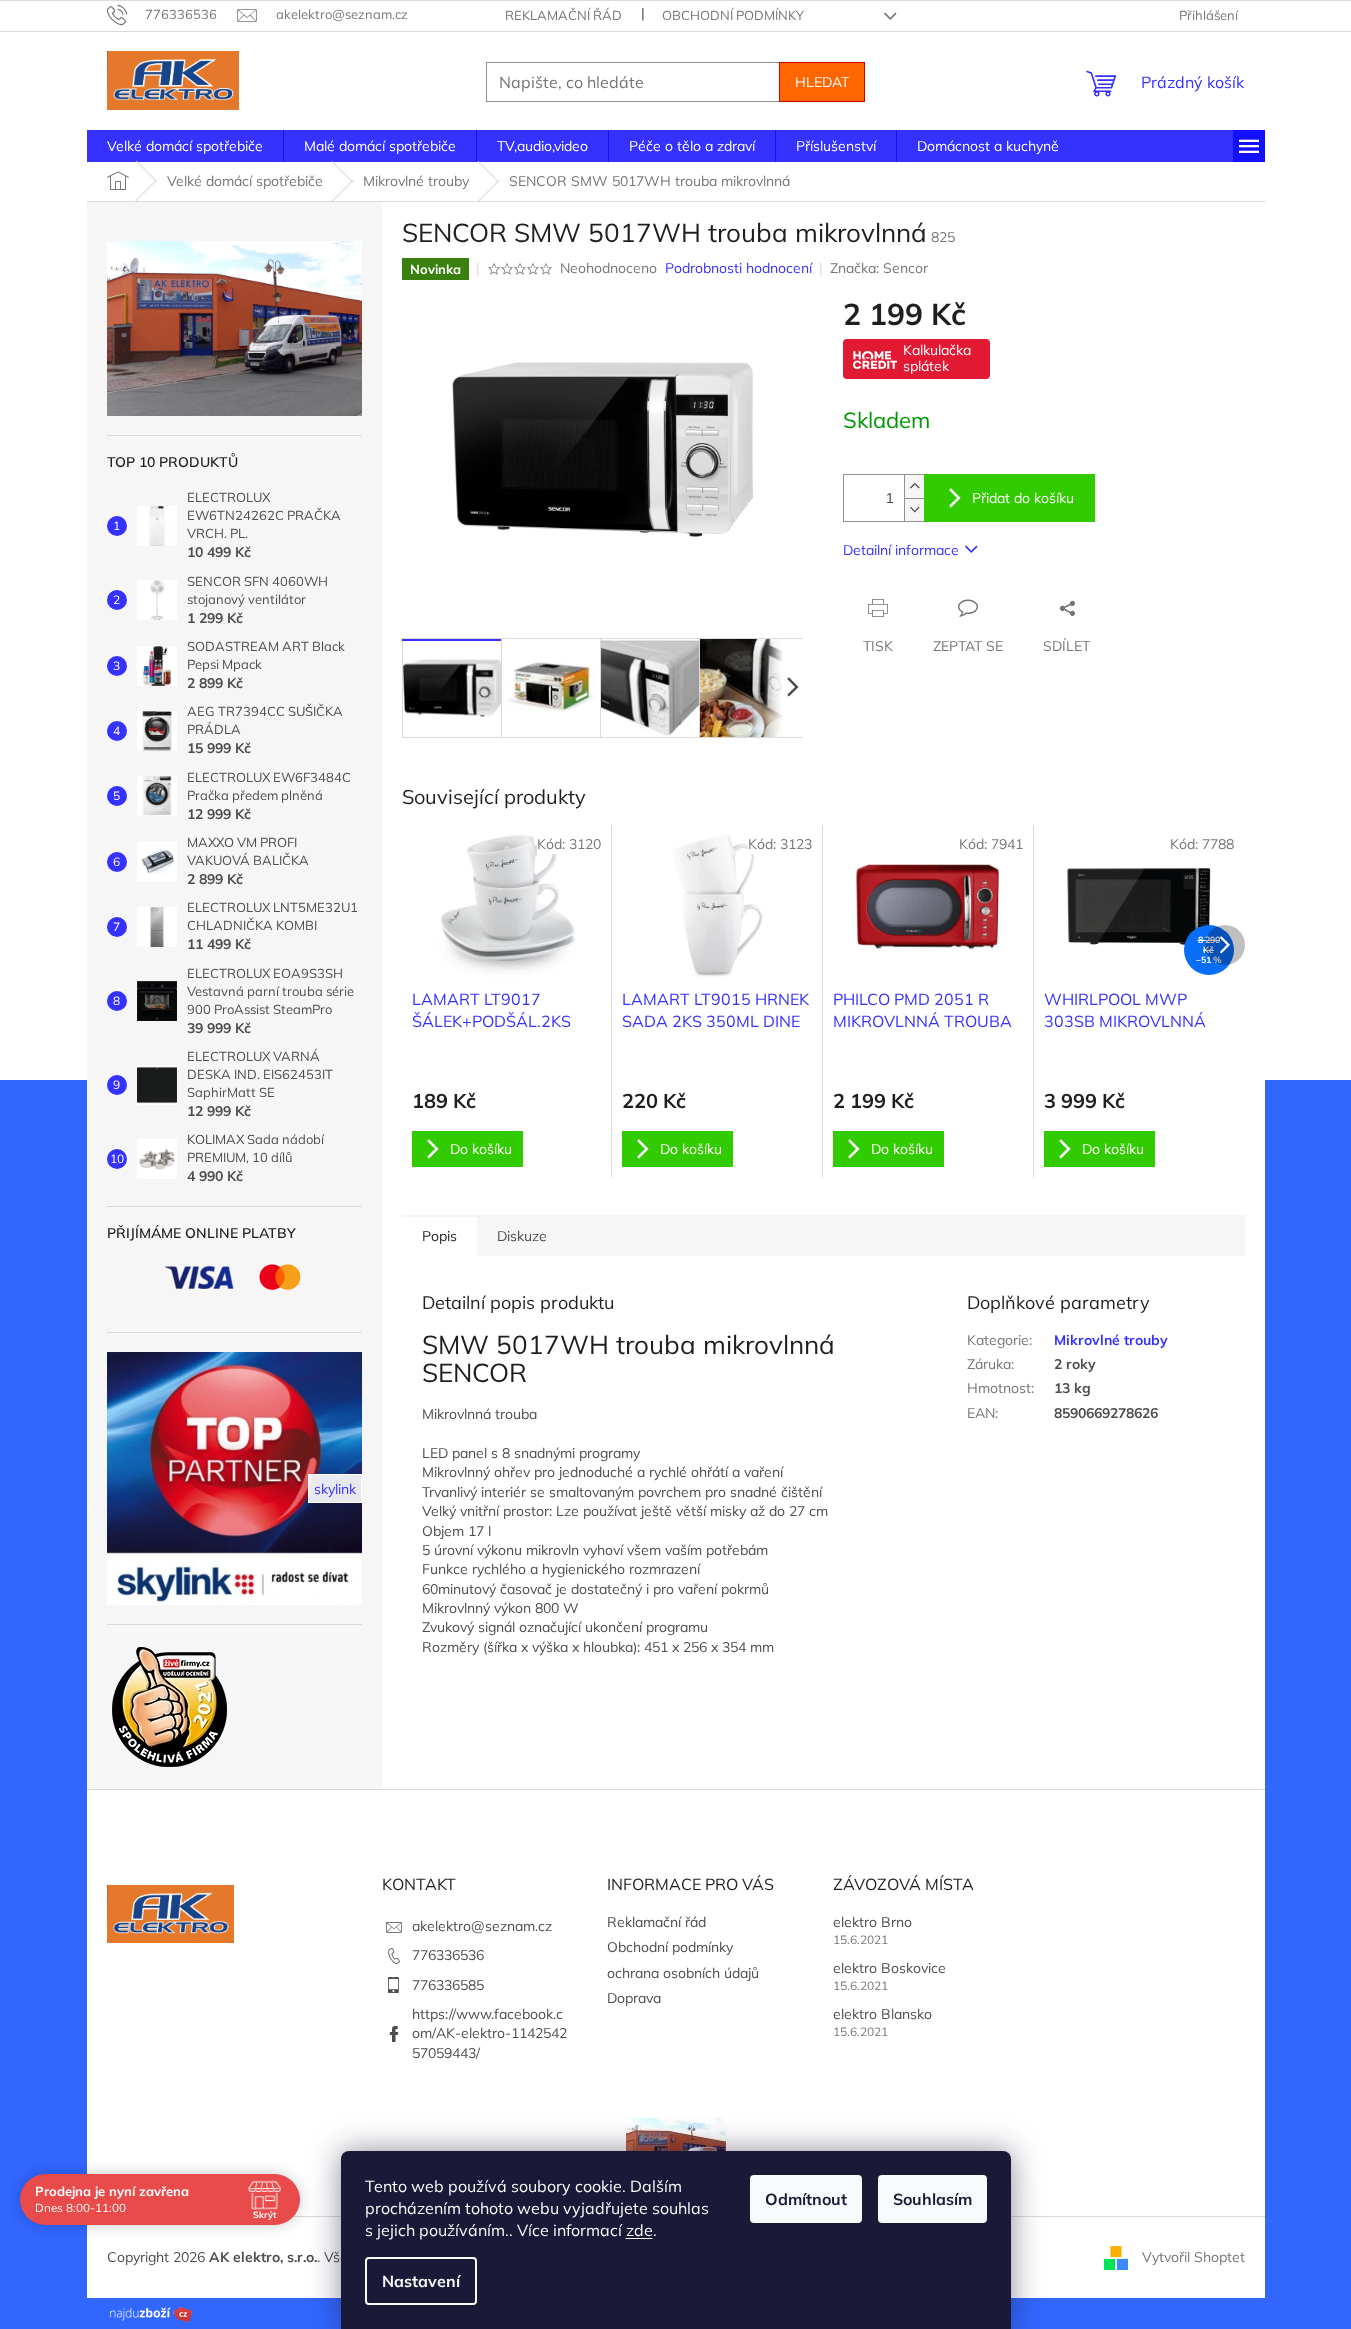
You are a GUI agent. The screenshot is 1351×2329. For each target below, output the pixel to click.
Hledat (822, 82)
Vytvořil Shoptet (1193, 2256)
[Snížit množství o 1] (914, 509)
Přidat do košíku (1023, 498)
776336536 (448, 1955)
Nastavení (421, 2281)
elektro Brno (872, 1922)
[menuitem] (185, 146)
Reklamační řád (563, 15)
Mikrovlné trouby (1111, 1340)
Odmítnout (806, 2199)
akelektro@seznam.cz (482, 1926)
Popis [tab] (439, 1236)
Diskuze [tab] (522, 1236)
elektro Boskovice (889, 1968)
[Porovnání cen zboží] (151, 2312)
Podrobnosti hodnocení (738, 268)
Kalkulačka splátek (937, 358)
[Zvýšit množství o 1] (914, 486)
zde (639, 2230)
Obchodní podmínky (733, 15)
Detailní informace (901, 550)
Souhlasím (932, 2199)
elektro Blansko (882, 2014)
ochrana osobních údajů (683, 1973)
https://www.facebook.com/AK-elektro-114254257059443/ (489, 2033)
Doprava (634, 1998)
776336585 (448, 1985)
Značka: (879, 268)
